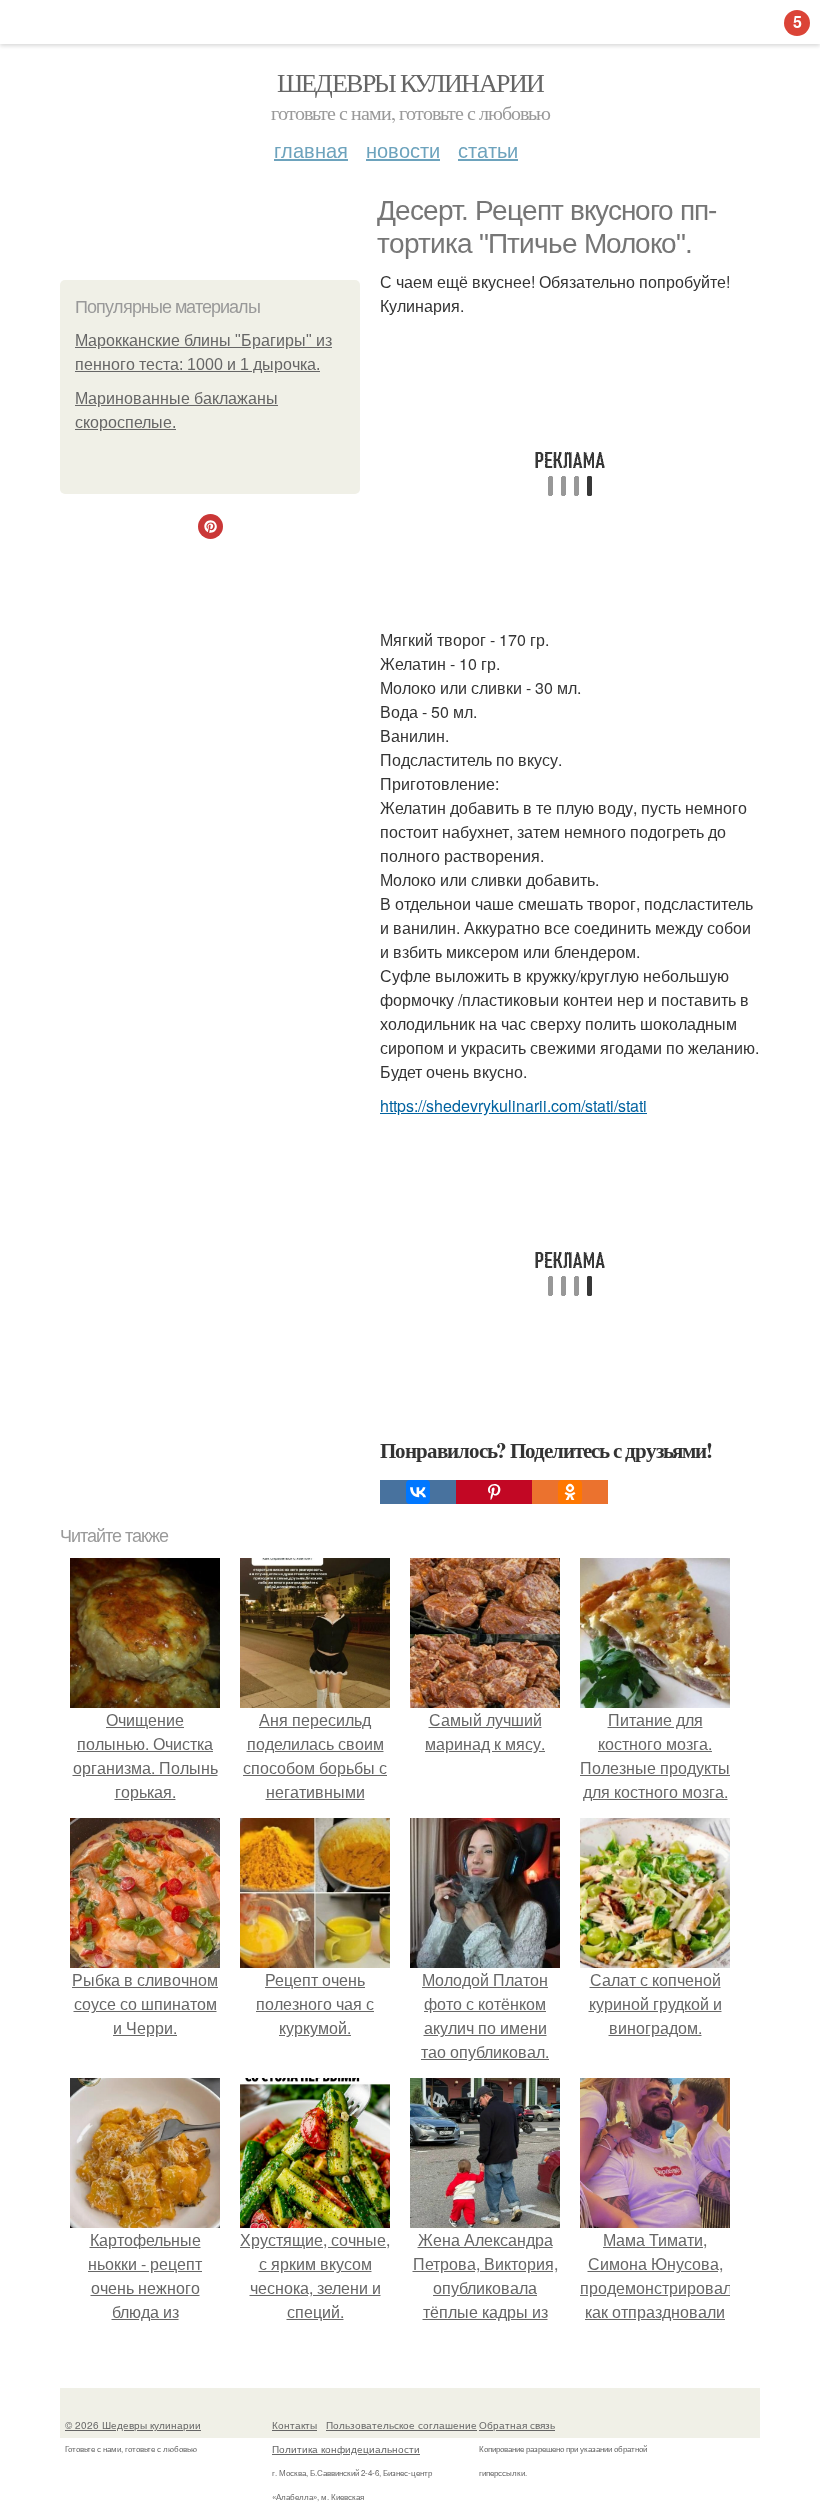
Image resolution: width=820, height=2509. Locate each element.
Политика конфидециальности (346, 2449)
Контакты (294, 2425)
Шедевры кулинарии (410, 82)
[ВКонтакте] (418, 1492)
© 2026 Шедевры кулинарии (133, 2425)
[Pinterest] (494, 1492)
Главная (311, 149)
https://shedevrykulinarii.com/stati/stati (513, 1105)
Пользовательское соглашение (401, 2425)
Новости (403, 149)
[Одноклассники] (570, 1492)
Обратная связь (517, 2425)
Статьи (488, 149)
